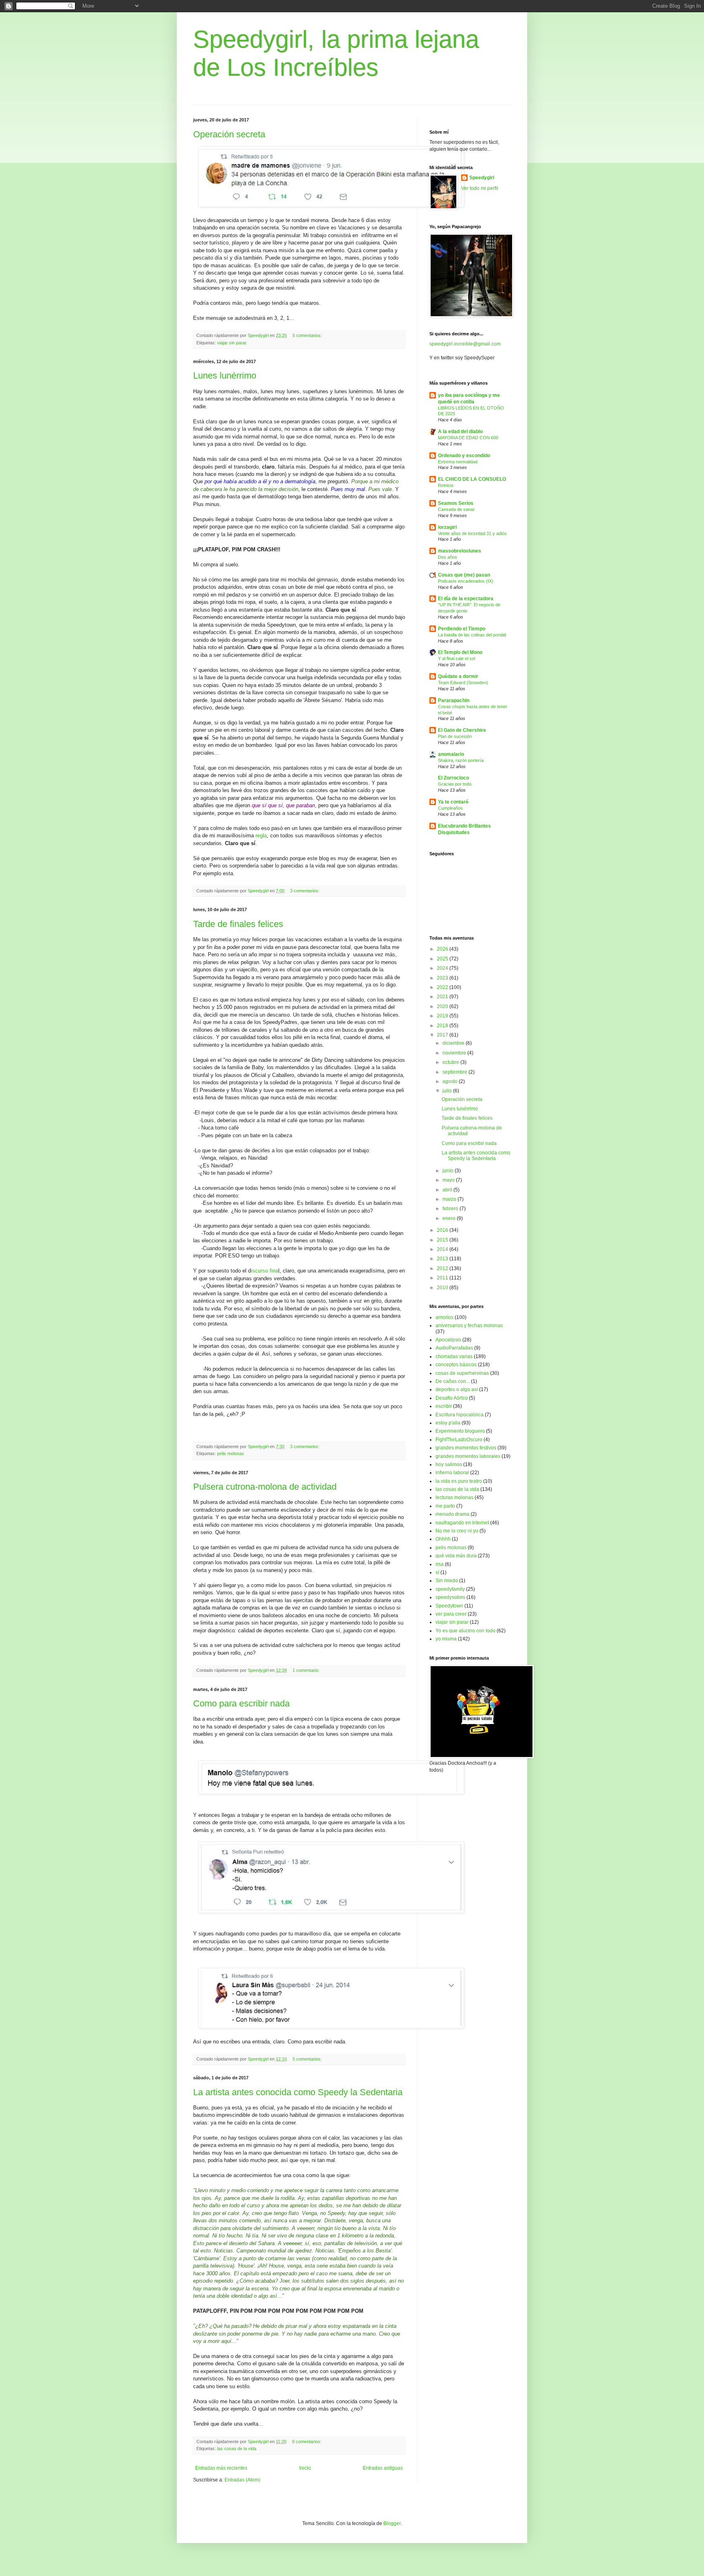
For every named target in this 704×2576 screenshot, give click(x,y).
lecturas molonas (454, 1497)
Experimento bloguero (460, 1431)
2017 (443, 1035)
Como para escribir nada (241, 1703)
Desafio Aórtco (452, 1398)
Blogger (392, 2523)
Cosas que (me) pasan (464, 575)
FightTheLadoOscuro (459, 1440)
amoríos (444, 1317)
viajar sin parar (232, 343)
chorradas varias (454, 1356)
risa (440, 1564)
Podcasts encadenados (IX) (466, 581)
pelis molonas (231, 1453)
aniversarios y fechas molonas (469, 1325)
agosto (451, 1081)
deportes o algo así (457, 1389)
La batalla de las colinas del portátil (472, 635)
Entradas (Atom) (242, 2480)
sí (437, 1572)
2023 (443, 978)
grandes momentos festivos (466, 1448)
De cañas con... (453, 1381)
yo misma (446, 1639)
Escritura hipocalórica (460, 1415)
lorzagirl (447, 527)
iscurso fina (265, 1271)
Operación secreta (229, 134)
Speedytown (449, 1606)
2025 (443, 959)
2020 (443, 1006)
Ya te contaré (453, 802)
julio (448, 1091)
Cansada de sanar (456, 509)
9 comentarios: (307, 2442)
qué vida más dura (456, 1556)
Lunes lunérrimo (225, 375)
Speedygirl (482, 178)
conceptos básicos (456, 1365)
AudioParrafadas (454, 1348)
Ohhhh (443, 1539)
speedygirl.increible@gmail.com (465, 344)
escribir (444, 1406)
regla (261, 836)
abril (448, 1190)
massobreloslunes (460, 551)
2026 (443, 949)
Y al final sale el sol (456, 658)
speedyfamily (450, 1589)
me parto (445, 1506)
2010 (443, 1288)
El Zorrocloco (453, 778)
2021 (443, 997)
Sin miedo (447, 1581)
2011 (443, 1278)
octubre (451, 1062)
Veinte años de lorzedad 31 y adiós (472, 533)
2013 (443, 1259)
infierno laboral (452, 1473)
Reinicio (446, 485)
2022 (443, 987)
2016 (443, 1230)
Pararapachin (454, 700)
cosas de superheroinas (462, 1373)
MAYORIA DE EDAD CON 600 (468, 438)
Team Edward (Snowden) (463, 683)
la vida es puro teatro (459, 1481)
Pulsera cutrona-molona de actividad (265, 1487)
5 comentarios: (308, 335)
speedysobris (450, 1597)
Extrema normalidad (458, 462)
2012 (443, 1268)
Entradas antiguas (383, 2468)
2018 (443, 1026)
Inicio (305, 2468)
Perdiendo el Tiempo (462, 629)
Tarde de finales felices (238, 924)
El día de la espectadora (466, 599)
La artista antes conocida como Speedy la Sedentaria (298, 2092)
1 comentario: (307, 1670)
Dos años (448, 557)
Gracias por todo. (455, 784)
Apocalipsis (448, 1340)
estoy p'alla (448, 1423)
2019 (443, 1016)
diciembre (454, 1043)
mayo (449, 1180)
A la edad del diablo (460, 432)
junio (449, 1171)
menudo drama (452, 1514)
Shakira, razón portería (461, 760)
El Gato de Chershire (462, 730)
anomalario (451, 754)
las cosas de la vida (237, 2448)
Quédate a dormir (458, 676)
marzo (450, 1199)
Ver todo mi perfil (480, 188)
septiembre (455, 1072)
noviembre (455, 1053)
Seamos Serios (456, 503)
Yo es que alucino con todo (465, 1631)
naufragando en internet (462, 1523)
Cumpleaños (450, 808)
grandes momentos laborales (468, 1456)
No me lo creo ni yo (457, 1531)
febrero (451, 1209)
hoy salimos (449, 1464)
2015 (443, 1240)
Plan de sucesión (455, 736)
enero (450, 1218)
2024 (443, 968)
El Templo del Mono (460, 652)
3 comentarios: (305, 891)
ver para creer (451, 1614)
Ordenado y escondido (464, 456)
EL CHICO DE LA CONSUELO (472, 479)
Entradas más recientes (221, 2468)
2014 (443, 1249)
